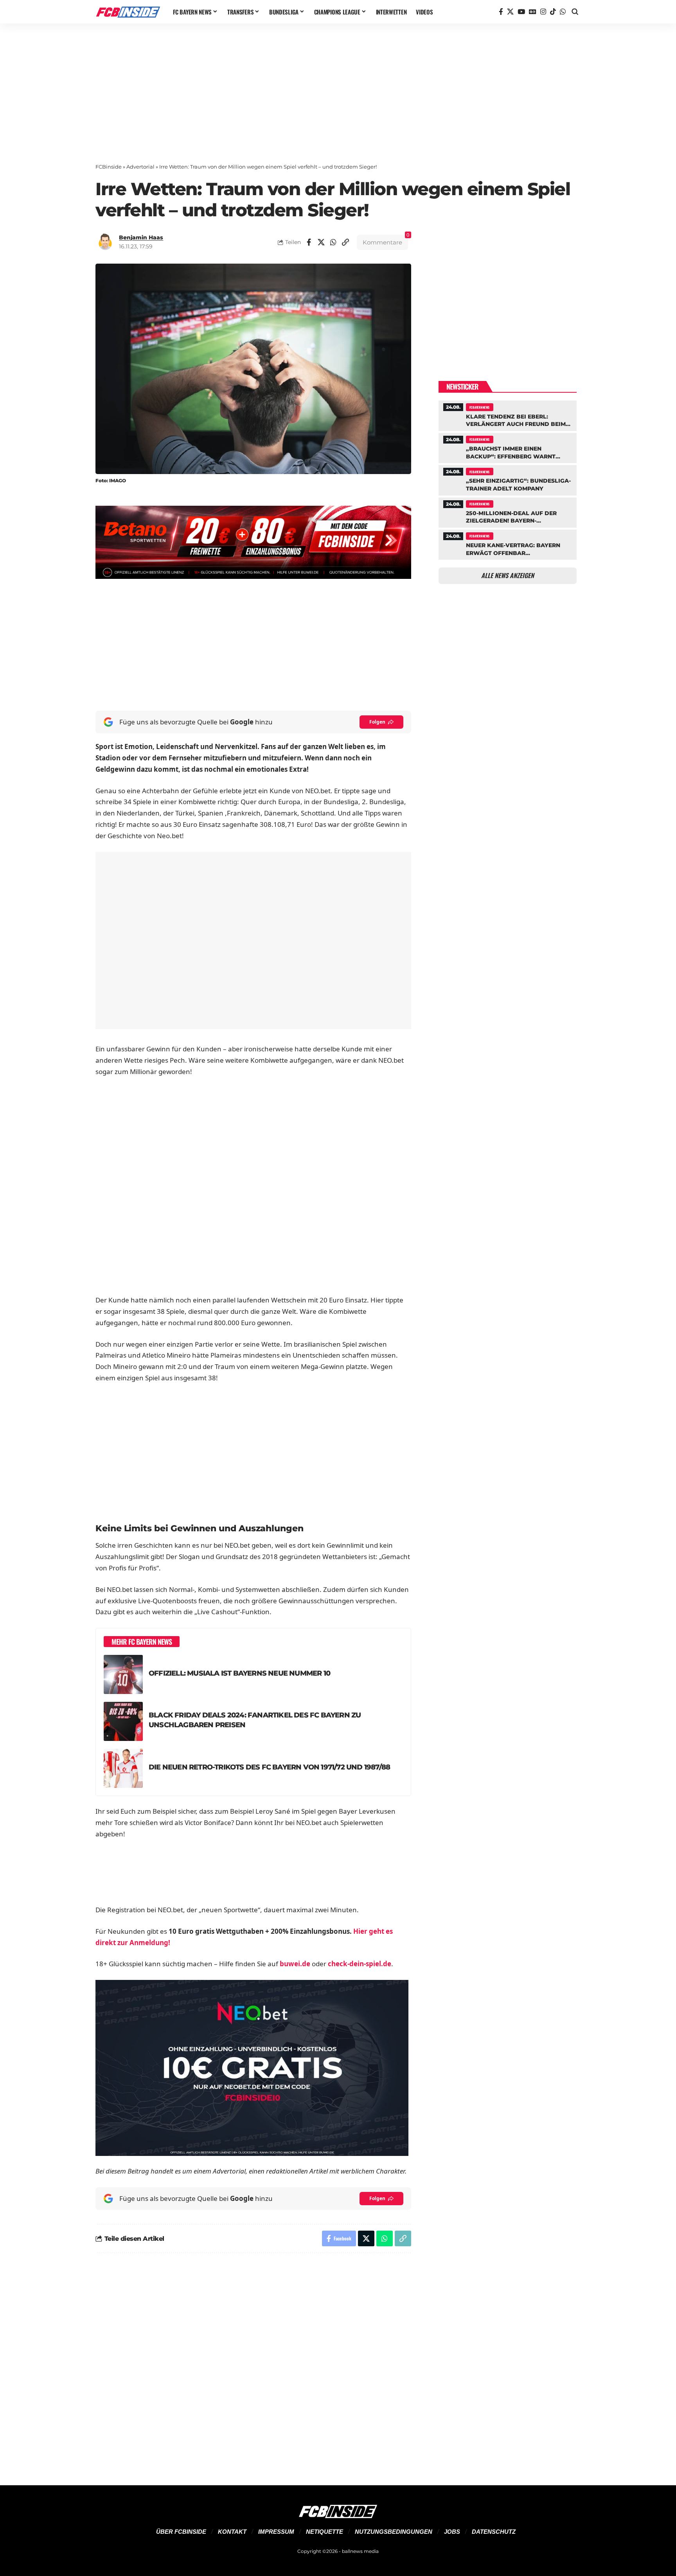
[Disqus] (253, 2364)
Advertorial (140, 167)
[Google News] (533, 12)
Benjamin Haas (141, 237)
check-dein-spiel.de (360, 1964)
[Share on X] (321, 242)
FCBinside (109, 167)
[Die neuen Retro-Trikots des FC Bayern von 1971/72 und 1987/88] (123, 1768)
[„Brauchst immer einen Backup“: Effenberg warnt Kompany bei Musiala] (508, 447)
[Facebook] (501, 12)
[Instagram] (543, 12)
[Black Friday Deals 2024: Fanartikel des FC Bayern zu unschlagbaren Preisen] (123, 1721)
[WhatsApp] (563, 12)
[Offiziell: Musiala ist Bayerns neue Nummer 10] (123, 1674)
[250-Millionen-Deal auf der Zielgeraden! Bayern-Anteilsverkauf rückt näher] (508, 512)
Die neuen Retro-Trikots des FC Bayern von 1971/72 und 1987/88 (269, 1767)
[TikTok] (553, 12)
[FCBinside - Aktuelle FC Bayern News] (128, 12)
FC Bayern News (479, 407)
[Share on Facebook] (309, 242)
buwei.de (295, 1964)
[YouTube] (521, 12)
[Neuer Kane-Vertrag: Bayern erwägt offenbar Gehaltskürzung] (508, 544)
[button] (575, 12)
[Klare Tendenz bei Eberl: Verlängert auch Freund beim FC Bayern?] (508, 415)
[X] (510, 12)
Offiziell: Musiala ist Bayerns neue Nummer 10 (239, 1673)
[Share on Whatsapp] (333, 242)
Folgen (377, 722)
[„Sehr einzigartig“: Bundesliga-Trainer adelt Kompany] (508, 479)
